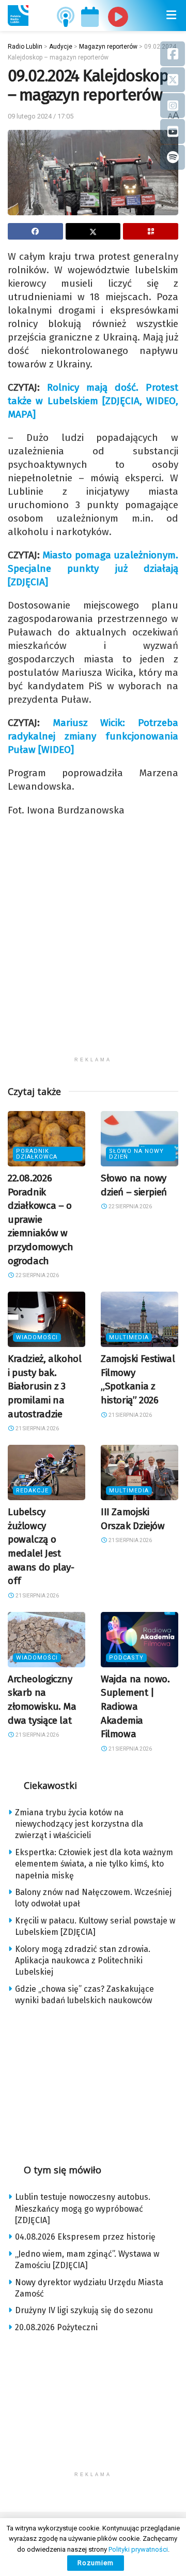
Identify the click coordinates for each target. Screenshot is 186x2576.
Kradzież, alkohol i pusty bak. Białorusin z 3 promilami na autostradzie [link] (45, 1386)
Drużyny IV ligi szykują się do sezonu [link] (84, 2310)
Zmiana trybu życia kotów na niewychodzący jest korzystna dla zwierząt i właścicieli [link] (79, 1824)
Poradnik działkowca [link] (37, 1154)
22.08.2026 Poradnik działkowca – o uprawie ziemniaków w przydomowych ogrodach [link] (40, 1219)
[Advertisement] (93, 958)
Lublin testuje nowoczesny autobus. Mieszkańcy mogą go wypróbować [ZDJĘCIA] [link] (83, 2209)
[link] (18, 16)
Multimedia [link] (129, 1337)
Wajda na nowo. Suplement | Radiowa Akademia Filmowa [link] (135, 1706)
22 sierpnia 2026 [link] (37, 1275)
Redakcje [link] (32, 1491)
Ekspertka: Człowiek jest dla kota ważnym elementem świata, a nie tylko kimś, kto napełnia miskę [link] (94, 1864)
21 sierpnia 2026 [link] (37, 1428)
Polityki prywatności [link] (138, 2549)
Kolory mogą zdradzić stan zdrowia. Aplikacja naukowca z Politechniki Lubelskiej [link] (83, 1961)
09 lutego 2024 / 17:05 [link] (41, 116)
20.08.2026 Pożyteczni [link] (56, 2327)
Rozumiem (96, 2563)
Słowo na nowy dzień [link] (136, 1154)
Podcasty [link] (126, 1658)
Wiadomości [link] (37, 1337)
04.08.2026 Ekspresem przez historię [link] (85, 2237)
